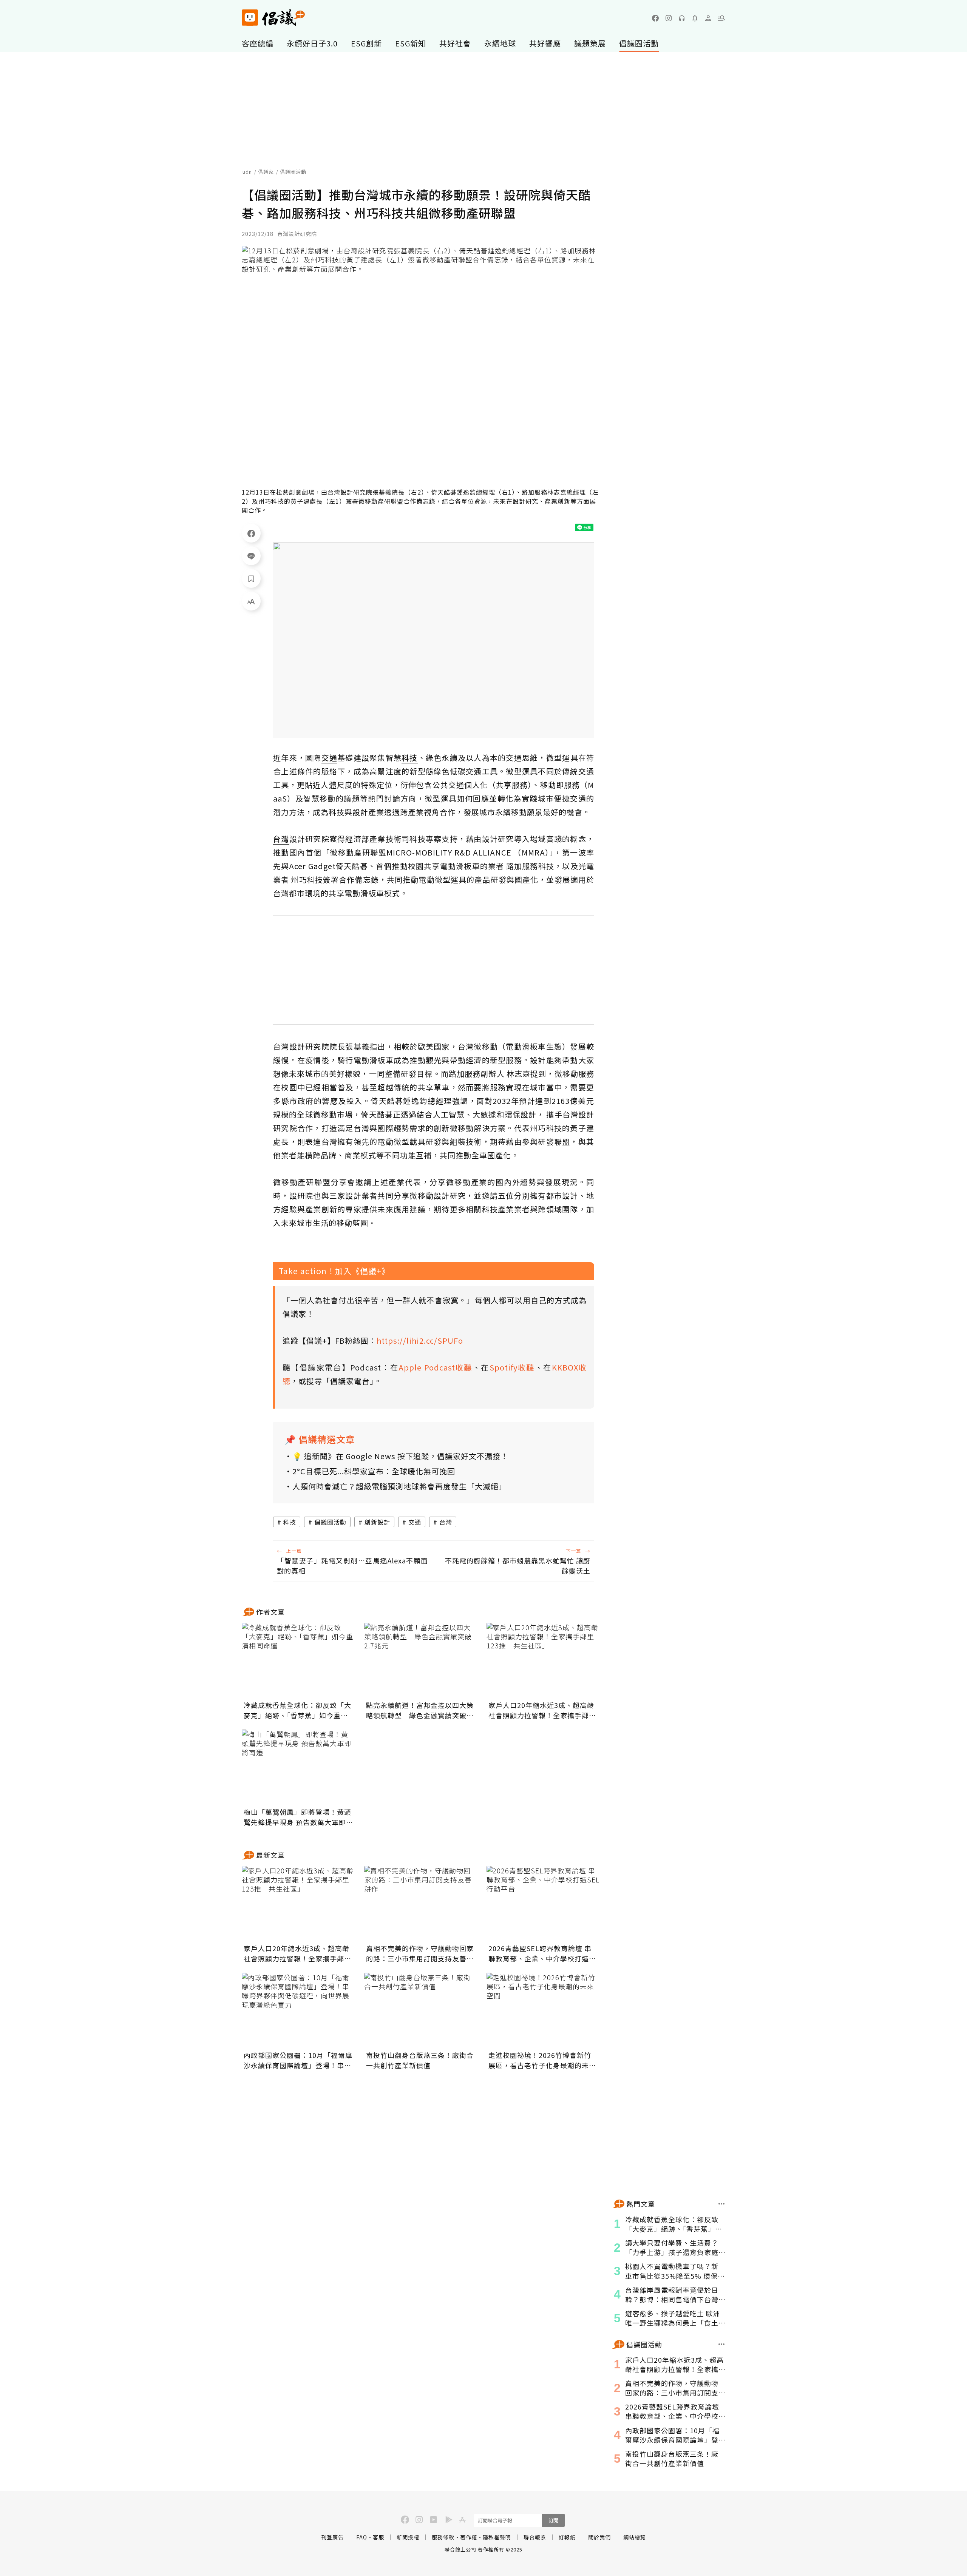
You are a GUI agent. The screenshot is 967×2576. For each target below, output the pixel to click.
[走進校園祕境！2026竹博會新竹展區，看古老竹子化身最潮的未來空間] (543, 2010)
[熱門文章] (722, 2204)
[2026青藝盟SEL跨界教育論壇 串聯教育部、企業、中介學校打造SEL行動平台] (543, 1904)
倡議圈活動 (639, 43)
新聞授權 (408, 2537)
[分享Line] (251, 556)
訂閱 (553, 2520)
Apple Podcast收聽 (436, 1367)
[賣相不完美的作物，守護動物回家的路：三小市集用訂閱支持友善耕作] (421, 1904)
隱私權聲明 (497, 2537)
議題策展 (590, 43)
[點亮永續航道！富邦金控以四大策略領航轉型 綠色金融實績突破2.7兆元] (421, 1660)
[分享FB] (251, 533)
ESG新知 (411, 43)
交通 (415, 1522)
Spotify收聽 (512, 1367)
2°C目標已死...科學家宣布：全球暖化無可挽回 (374, 1471)
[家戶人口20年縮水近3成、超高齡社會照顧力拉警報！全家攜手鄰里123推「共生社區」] (543, 1660)
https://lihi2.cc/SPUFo (420, 1340)
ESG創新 (366, 43)
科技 (290, 1522)
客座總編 (258, 43)
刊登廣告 (332, 2537)
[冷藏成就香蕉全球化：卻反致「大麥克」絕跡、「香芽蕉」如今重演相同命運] (298, 1660)
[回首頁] (273, 18)
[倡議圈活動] (722, 2344)
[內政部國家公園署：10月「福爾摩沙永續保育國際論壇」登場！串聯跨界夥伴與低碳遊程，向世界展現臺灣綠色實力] (298, 2010)
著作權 (469, 2537)
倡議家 (266, 172)
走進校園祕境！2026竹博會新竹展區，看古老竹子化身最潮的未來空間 (542, 2060)
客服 (378, 2537)
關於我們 (599, 2537)
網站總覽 (635, 2537)
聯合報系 (535, 2537)
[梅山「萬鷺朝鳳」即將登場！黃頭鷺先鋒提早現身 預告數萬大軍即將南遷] (298, 1767)
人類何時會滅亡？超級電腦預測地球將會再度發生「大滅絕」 (399, 1486)
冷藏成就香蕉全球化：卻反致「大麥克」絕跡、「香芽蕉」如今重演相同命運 (297, 1710)
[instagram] (669, 18)
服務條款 (443, 2537)
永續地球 (500, 43)
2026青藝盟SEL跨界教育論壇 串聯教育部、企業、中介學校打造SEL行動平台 (540, 1953)
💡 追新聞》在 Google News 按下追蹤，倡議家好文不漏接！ (400, 1456)
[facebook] (655, 18)
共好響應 (545, 43)
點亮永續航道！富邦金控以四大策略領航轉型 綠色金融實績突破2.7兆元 (420, 1710)
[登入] (708, 18)
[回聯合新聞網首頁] (250, 18)
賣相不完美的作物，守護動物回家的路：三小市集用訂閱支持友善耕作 (420, 1953)
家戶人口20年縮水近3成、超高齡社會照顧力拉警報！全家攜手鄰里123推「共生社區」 (542, 1710)
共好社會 (455, 43)
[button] (721, 18)
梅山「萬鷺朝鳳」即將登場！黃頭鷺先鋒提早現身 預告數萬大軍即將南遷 (298, 1817)
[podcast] (682, 18)
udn (247, 172)
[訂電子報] (695, 18)
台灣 (446, 1522)
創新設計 (377, 1522)
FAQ (362, 2537)
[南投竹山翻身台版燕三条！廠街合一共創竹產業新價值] (421, 2010)
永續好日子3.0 (312, 43)
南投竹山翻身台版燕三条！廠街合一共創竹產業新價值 (420, 2060)
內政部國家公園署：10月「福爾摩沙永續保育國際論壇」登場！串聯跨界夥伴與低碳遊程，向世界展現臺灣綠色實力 (298, 2060)
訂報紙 (567, 2537)
